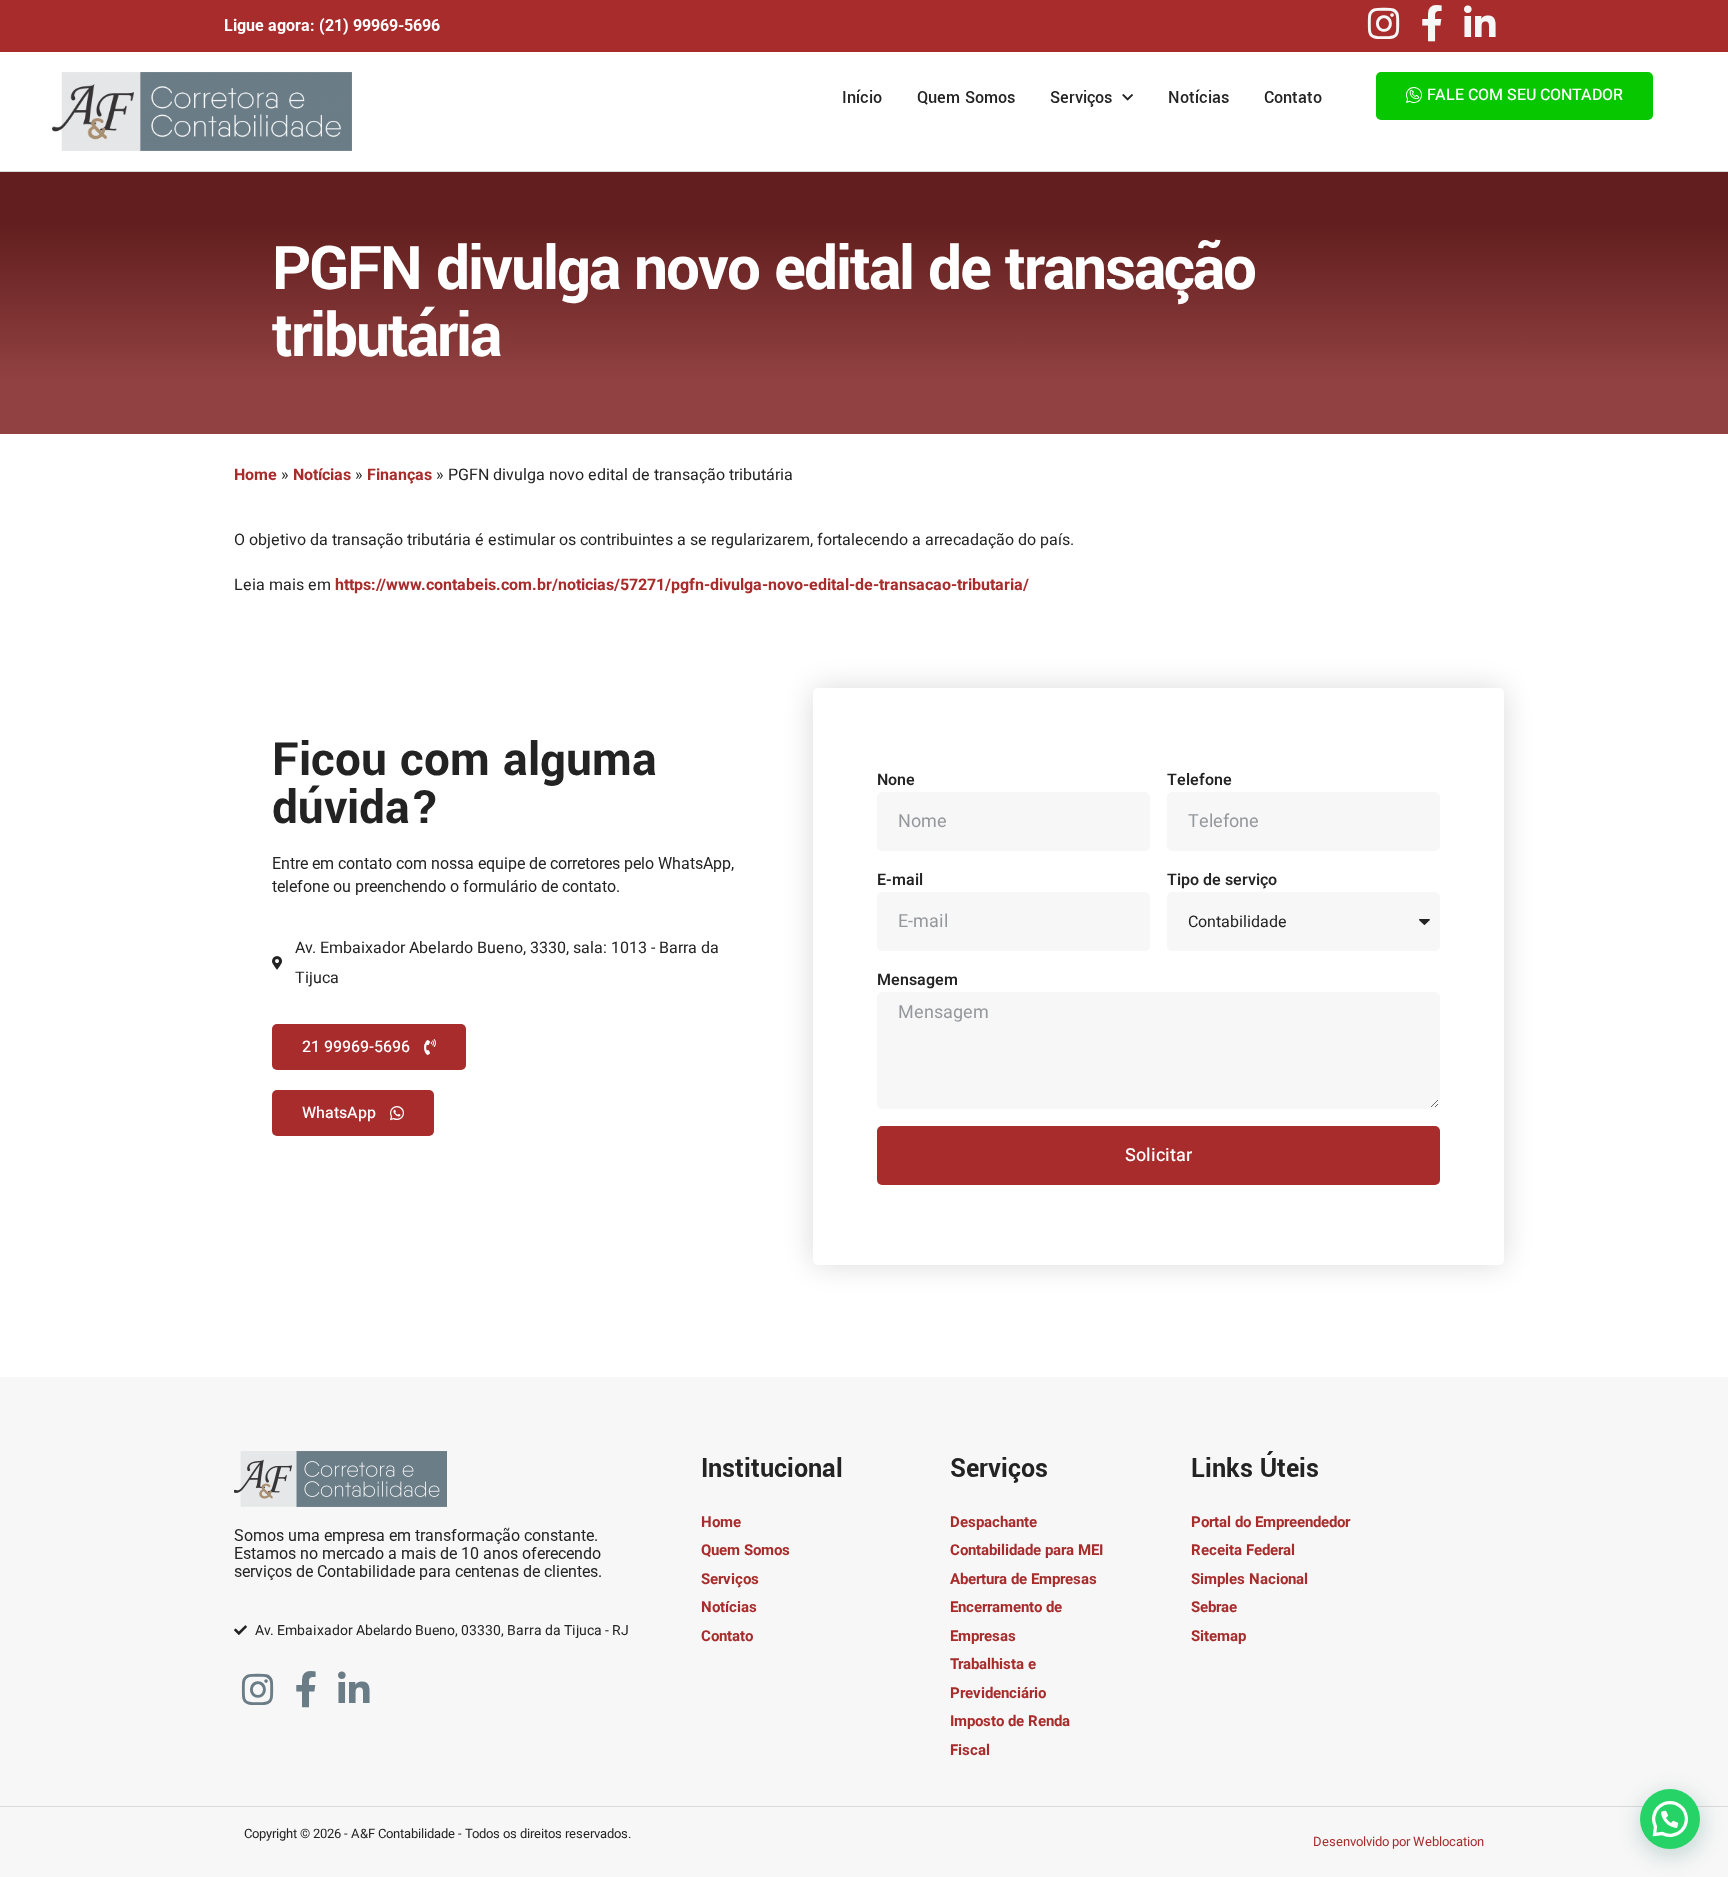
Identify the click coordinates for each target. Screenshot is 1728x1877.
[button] (1670, 1819)
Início (862, 97)
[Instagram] (1384, 24)
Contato (1293, 97)
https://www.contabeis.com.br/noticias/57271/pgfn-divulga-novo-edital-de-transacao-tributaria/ (682, 585)
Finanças (399, 475)
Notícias (1198, 97)
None (896, 780)
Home (255, 475)
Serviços (1081, 97)
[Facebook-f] (1432, 24)
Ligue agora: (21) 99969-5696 (332, 25)
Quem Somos (966, 97)
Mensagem (917, 980)
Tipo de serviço (1222, 880)
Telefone (1199, 780)
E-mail (900, 880)
